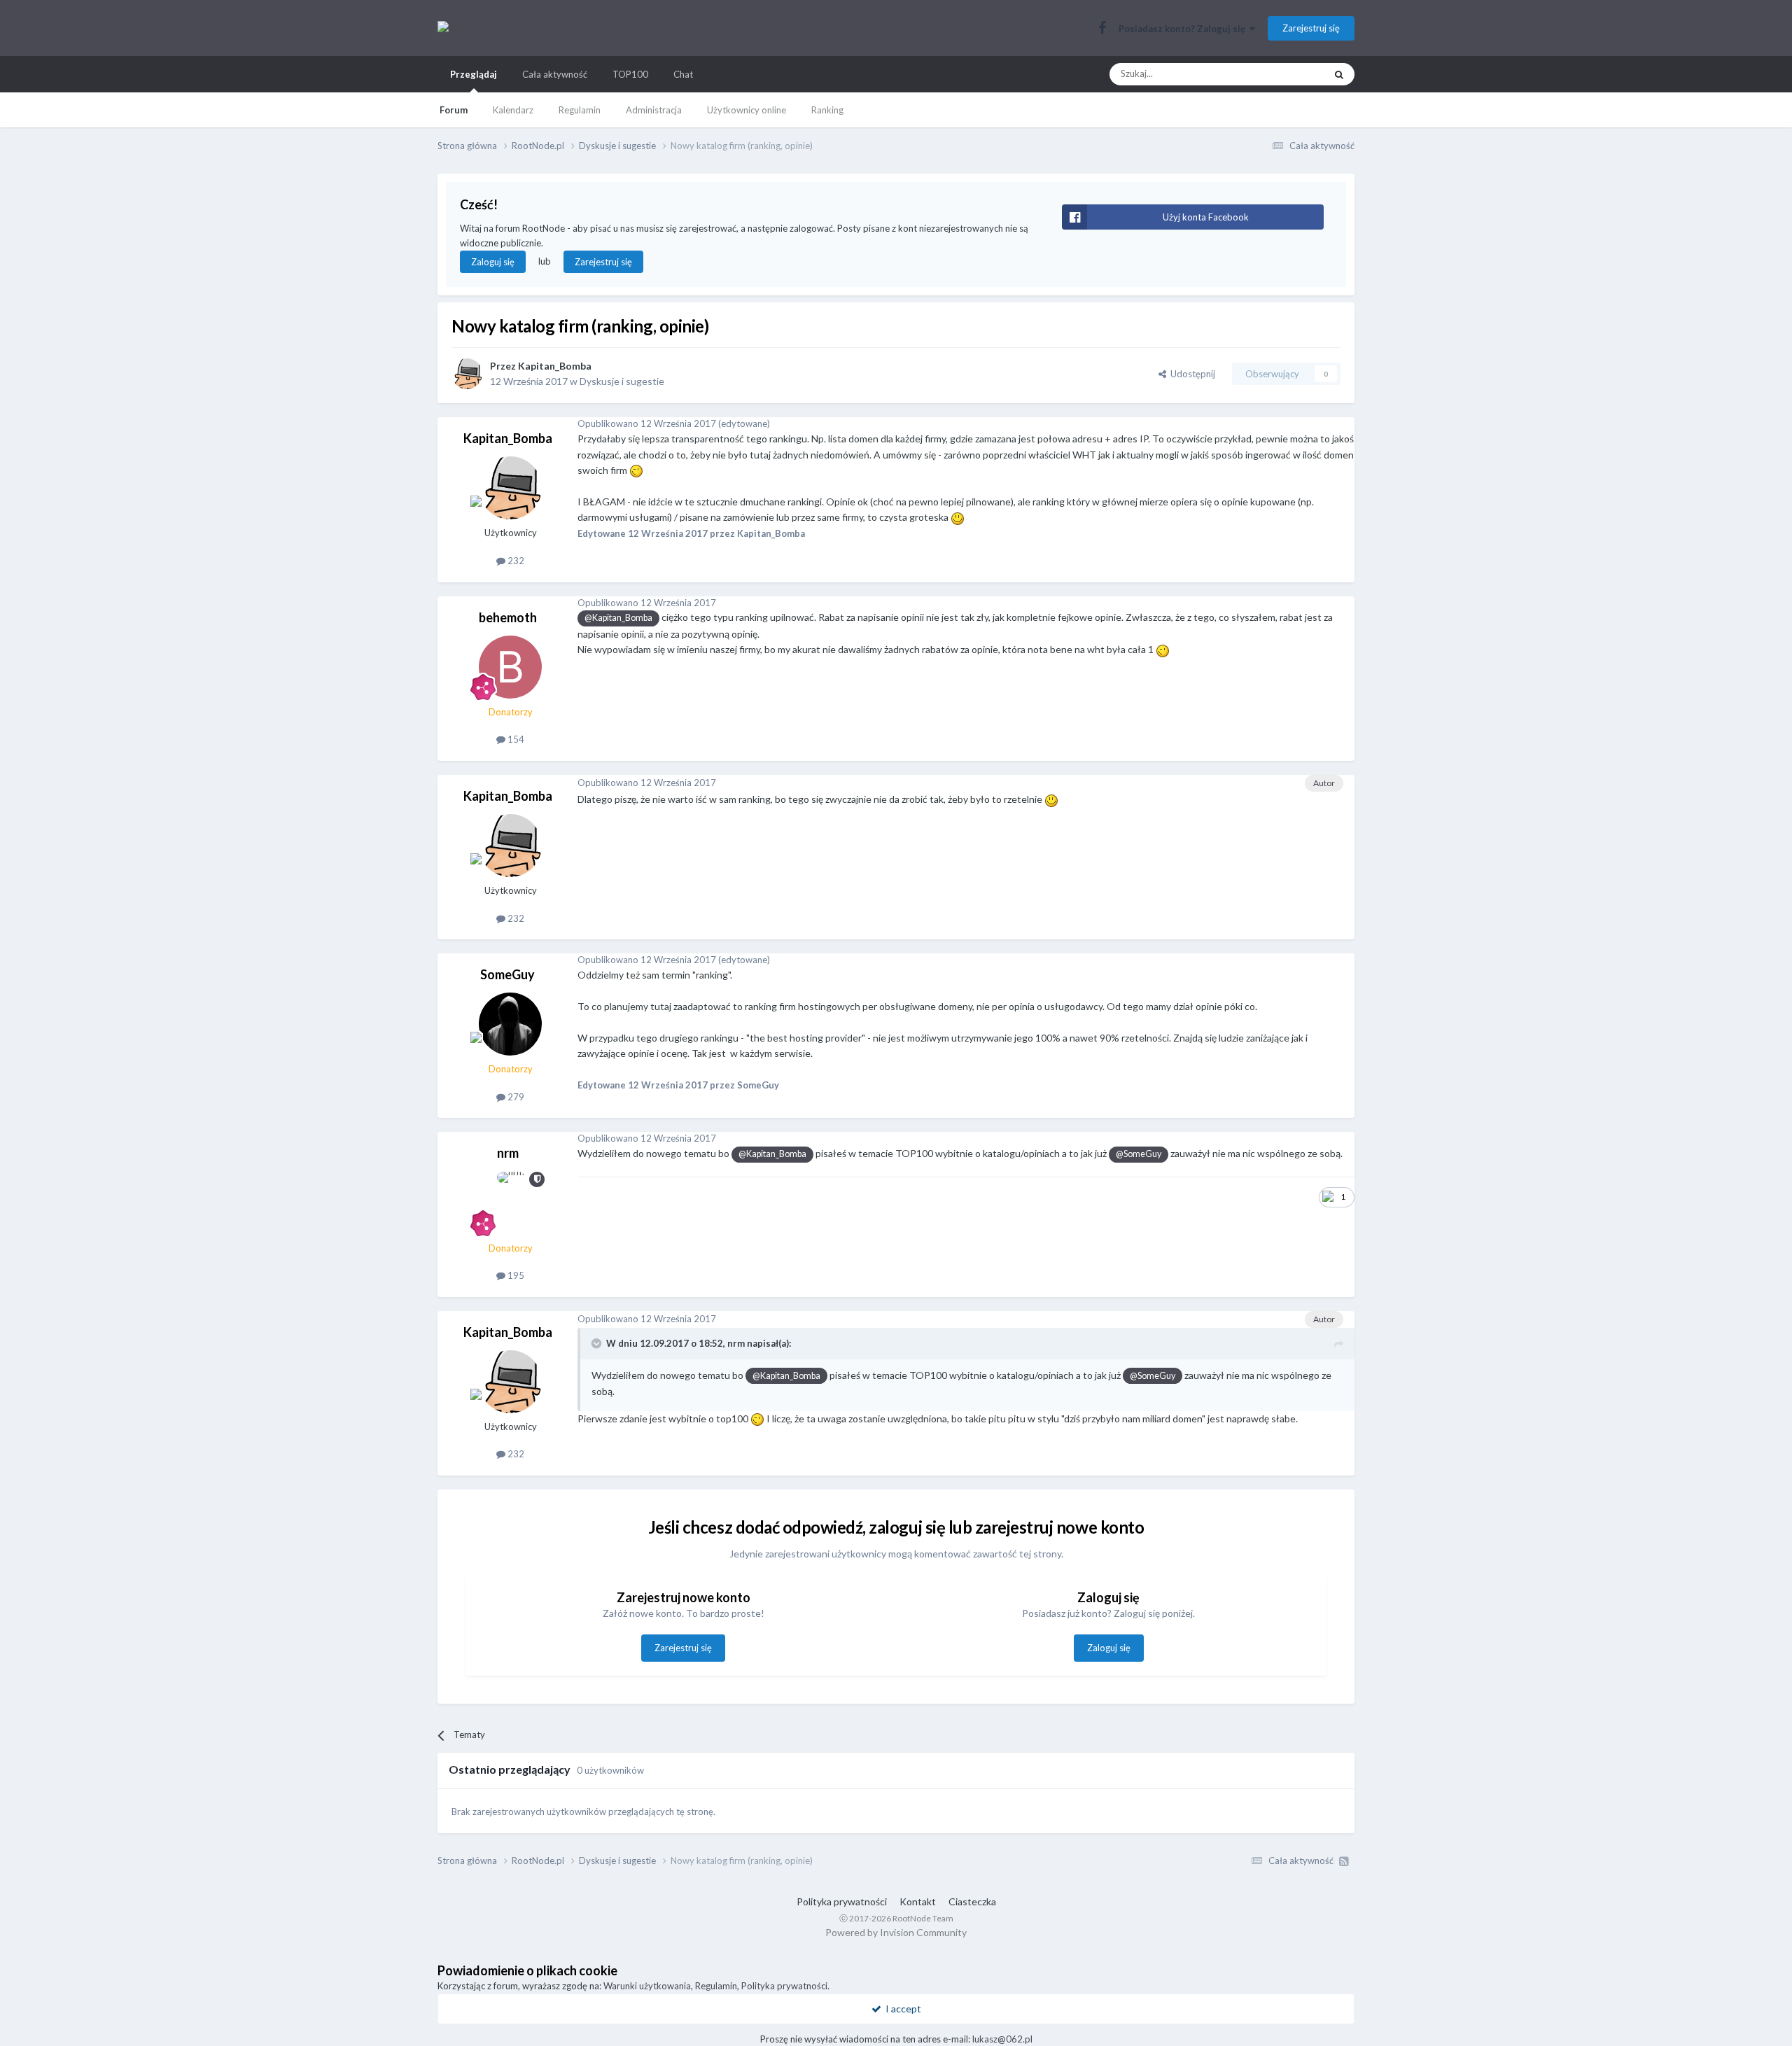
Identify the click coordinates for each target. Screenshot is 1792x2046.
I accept (901, 2009)
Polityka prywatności (842, 1901)
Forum (454, 110)
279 (515, 1097)
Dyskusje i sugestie (622, 381)
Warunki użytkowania (647, 1986)
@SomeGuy (1139, 1154)
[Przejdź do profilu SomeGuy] (510, 1024)
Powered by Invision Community (896, 1932)
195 (515, 1275)
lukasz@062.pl (1002, 2039)
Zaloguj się (493, 262)
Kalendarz (513, 110)
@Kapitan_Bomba (618, 618)
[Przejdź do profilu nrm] (510, 1203)
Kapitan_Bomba (555, 366)
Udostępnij (1191, 374)
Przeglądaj (474, 74)
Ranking (827, 110)
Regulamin (580, 110)
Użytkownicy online (747, 110)
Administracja (654, 110)
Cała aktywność (555, 74)
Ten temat (1286, 74)
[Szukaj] (1339, 74)
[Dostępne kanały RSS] (1344, 1861)
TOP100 (630, 74)
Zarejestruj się (1311, 28)
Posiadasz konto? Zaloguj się (1184, 29)
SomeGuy (507, 974)
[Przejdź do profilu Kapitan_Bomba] (467, 374)
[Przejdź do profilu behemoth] (510, 667)
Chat (683, 74)
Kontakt (918, 1901)
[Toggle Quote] (598, 1343)
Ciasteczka (972, 1901)
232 (515, 561)
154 (515, 739)
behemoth (508, 617)
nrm (508, 1153)
